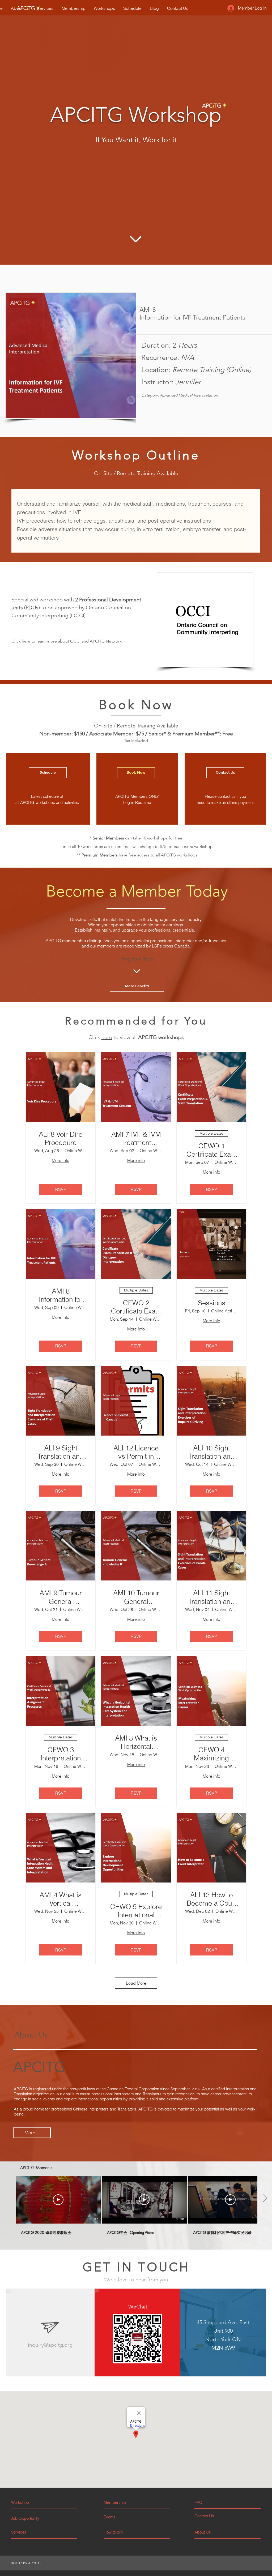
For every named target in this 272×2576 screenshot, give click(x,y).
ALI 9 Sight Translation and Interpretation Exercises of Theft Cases (61, 1452)
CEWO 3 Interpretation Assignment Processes (61, 1754)
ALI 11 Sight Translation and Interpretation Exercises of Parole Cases (211, 1597)
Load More (136, 1983)
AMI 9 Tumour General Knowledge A (61, 1597)
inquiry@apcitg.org (50, 2345)
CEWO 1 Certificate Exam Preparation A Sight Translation (212, 1150)
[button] (214, 2502)
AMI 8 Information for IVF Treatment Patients (61, 1295)
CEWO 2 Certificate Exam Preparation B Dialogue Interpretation (136, 1307)
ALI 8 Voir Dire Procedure (61, 1139)
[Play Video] (58, 2200)
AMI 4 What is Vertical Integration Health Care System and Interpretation (61, 1899)
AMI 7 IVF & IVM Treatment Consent (136, 1139)
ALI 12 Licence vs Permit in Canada (136, 1452)
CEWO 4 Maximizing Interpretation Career (211, 1754)
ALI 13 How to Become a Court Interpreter (211, 1899)
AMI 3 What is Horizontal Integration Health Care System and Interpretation (136, 1742)
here (26, 641)
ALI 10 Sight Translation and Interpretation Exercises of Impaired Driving (211, 1452)
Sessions (212, 1303)
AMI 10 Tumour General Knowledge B (136, 1597)
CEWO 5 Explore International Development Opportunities (136, 1911)
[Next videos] (265, 2199)
